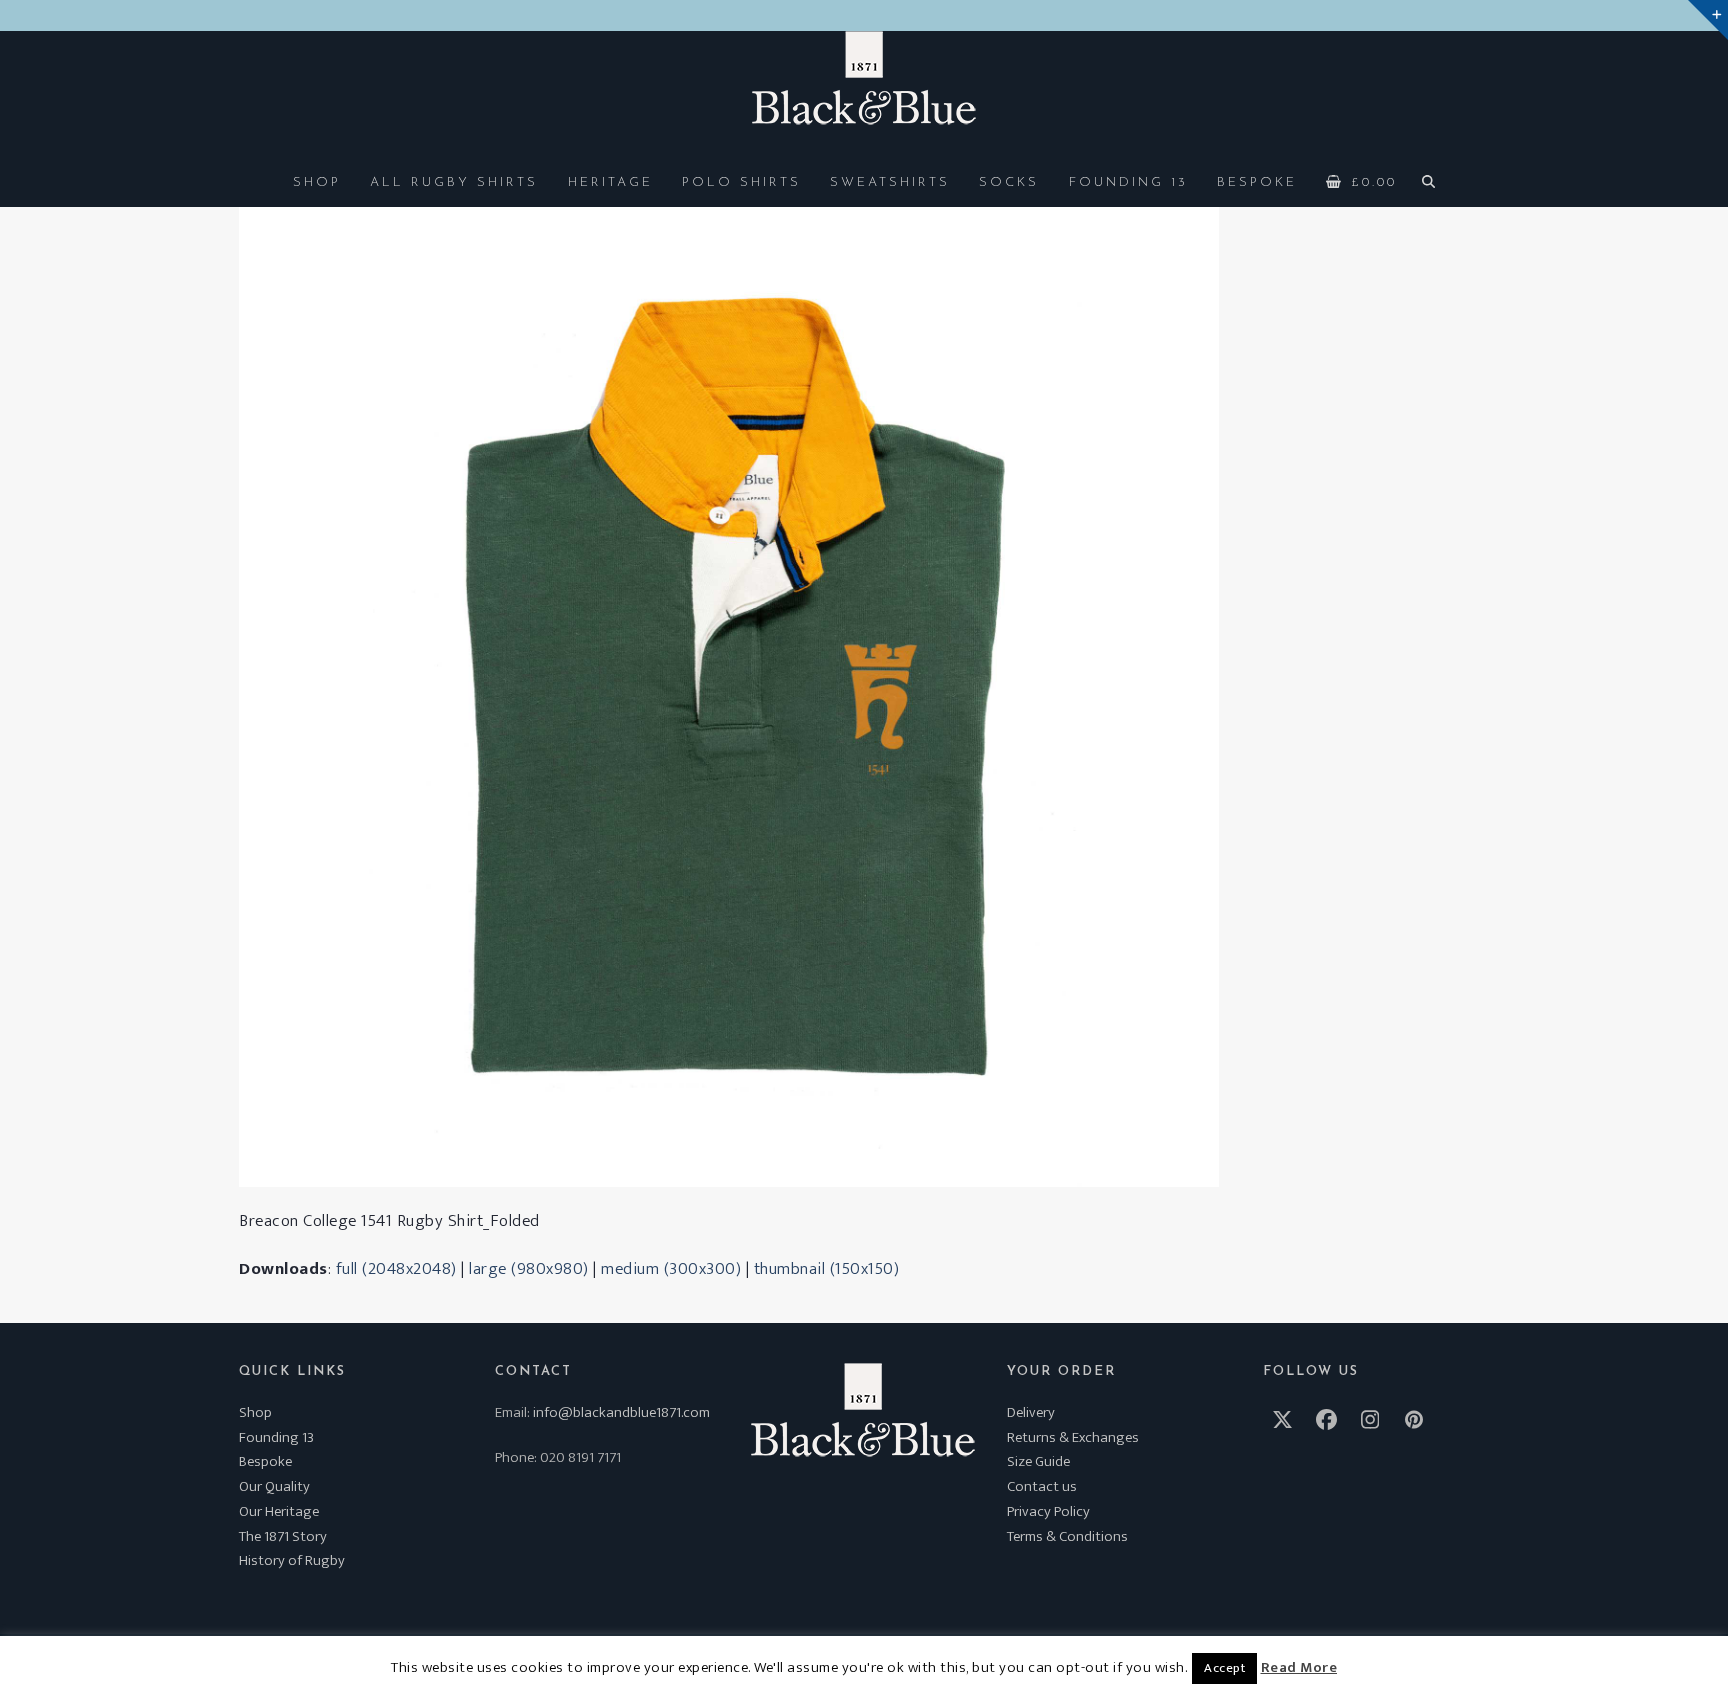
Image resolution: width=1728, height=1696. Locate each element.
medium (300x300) (671, 1269)
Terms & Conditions (1067, 1536)
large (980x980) (529, 1269)
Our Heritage (279, 1511)
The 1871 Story (283, 1536)
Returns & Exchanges (1073, 1437)
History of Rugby (292, 1560)
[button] (1362, 181)
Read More (1299, 1668)
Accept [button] (1224, 1668)
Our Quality (274, 1486)
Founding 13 (276, 1437)
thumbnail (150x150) (827, 1269)
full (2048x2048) (396, 1269)
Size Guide (1038, 1461)
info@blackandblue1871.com (621, 1412)
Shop (255, 1412)
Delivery (1031, 1412)
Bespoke (265, 1461)
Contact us (1042, 1486)
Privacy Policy (1048, 1511)
